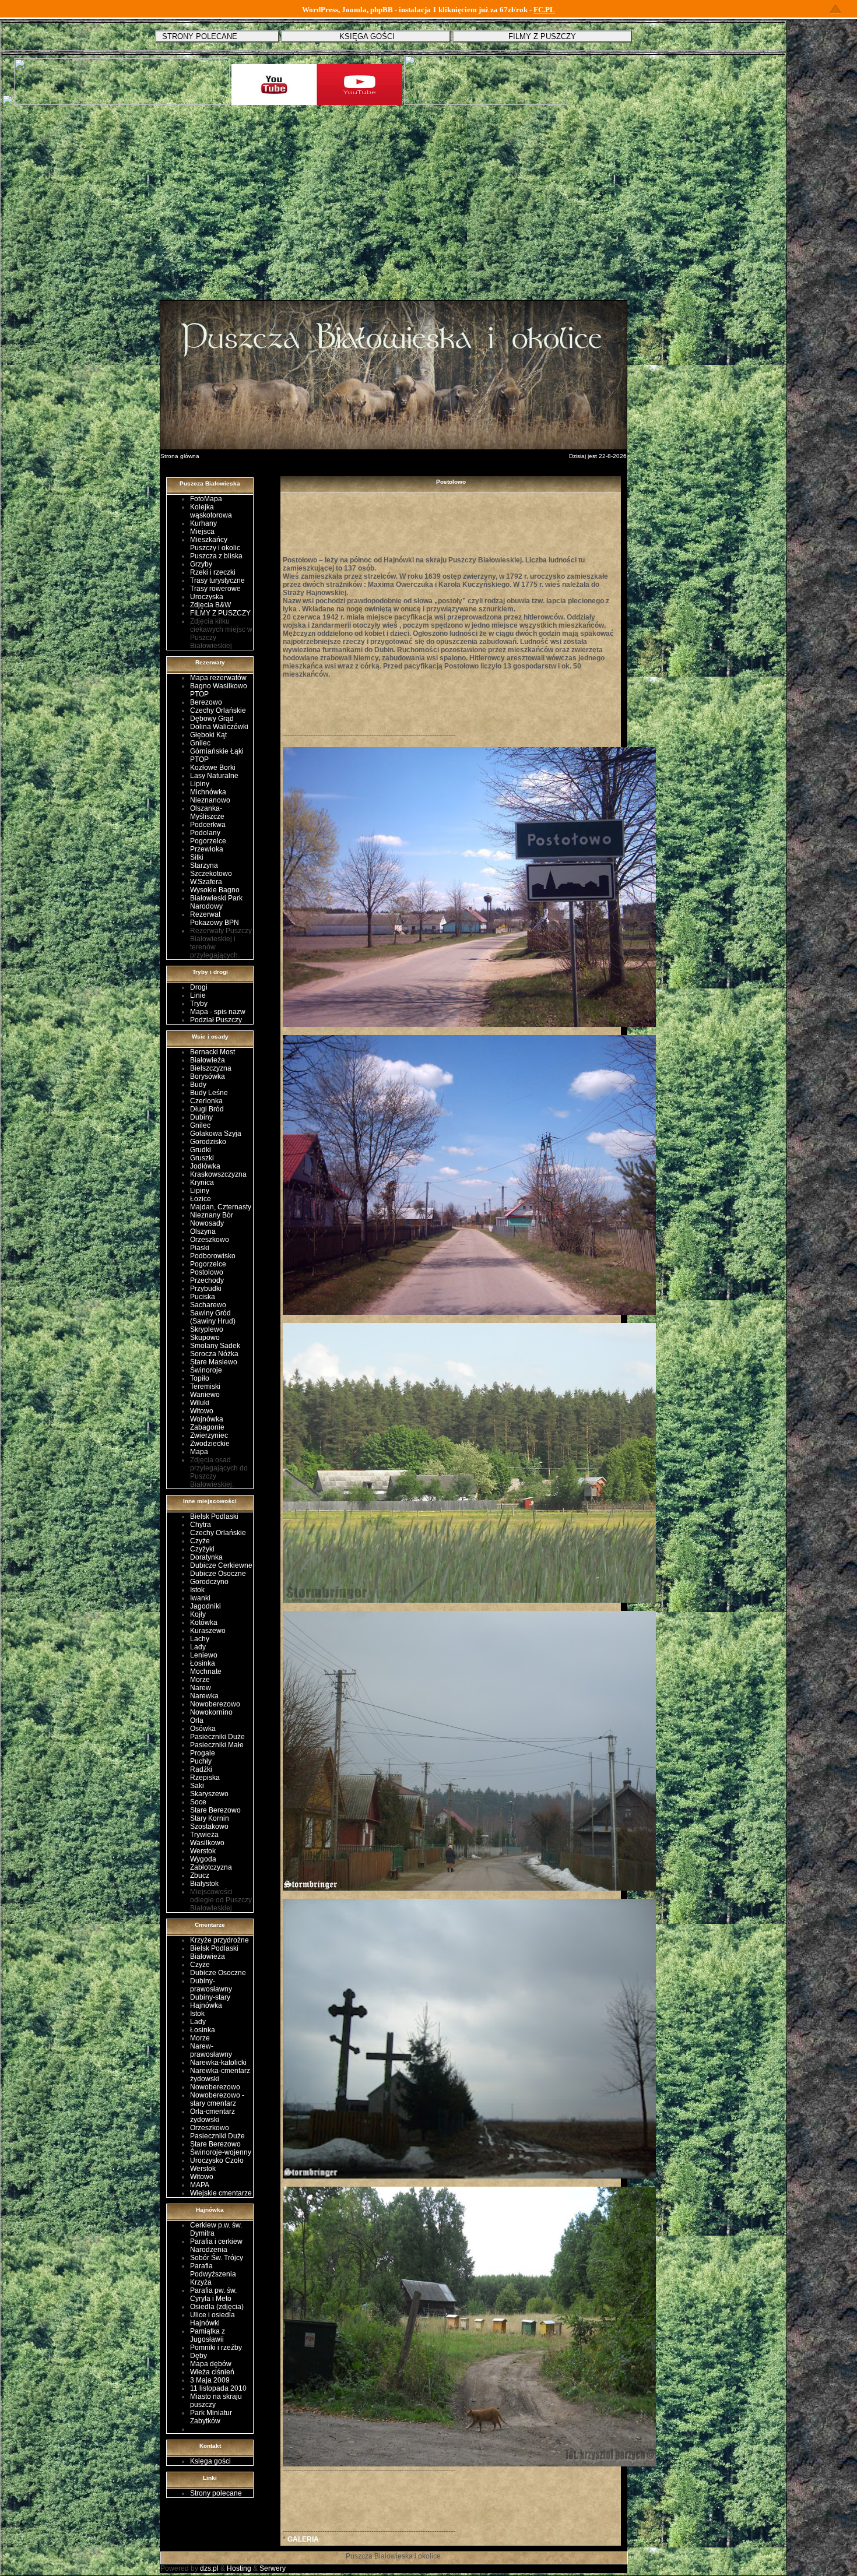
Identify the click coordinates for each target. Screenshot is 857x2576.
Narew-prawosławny (211, 2050)
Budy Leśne (209, 1093)
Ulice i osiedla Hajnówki (213, 2319)
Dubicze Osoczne (218, 1574)
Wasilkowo (207, 1843)
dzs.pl (209, 2568)
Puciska (203, 1297)
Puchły (201, 1761)
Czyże (200, 1541)
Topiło (200, 1378)
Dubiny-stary (210, 1997)
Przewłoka (207, 849)
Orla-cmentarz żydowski (213, 2116)
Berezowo (206, 702)
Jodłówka (205, 1166)
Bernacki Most (213, 1052)
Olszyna (203, 1231)
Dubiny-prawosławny (211, 1985)
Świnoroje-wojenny (221, 2152)
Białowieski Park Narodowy (216, 902)
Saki (197, 1786)
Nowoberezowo (215, 1704)
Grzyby (201, 564)
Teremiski (205, 1386)
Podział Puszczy (216, 1020)
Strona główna (180, 456)
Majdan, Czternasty (221, 1207)
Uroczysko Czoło (217, 2160)
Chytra (201, 1525)
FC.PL (544, 10)
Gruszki (202, 1158)
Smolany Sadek (215, 1346)
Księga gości (210, 2461)
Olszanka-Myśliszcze (207, 812)
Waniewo (205, 1395)
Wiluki (200, 1403)
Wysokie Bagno (215, 890)
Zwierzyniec (209, 1435)
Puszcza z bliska (216, 556)
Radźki (201, 1769)
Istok (197, 1590)
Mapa (199, 1452)
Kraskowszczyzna (218, 1174)
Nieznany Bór (212, 1215)
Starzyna (204, 865)
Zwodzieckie (210, 1444)
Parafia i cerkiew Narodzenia (216, 2246)
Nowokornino (211, 1712)
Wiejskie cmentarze (221, 2193)
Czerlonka (206, 1101)
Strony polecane (216, 2493)
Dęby (199, 2356)
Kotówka (204, 1623)
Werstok (203, 1851)
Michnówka (208, 792)
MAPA (200, 2185)
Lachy (200, 1639)
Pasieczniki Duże (217, 1737)
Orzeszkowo (210, 1240)
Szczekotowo (211, 874)
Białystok (204, 1884)
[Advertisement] (394, 212)
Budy (198, 1085)
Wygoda (203, 1859)
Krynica (202, 1183)
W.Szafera (206, 882)
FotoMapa (206, 499)
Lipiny (200, 784)
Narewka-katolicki (218, 2063)
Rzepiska (205, 1778)
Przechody (207, 1280)
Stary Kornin (210, 1818)
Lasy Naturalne (214, 776)
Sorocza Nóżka (214, 1354)
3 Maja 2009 (210, 2380)
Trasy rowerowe (215, 589)
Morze (200, 1680)
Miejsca (202, 532)
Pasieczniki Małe (217, 1745)
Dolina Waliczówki (219, 727)
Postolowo (207, 1272)
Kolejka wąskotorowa (211, 511)
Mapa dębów (211, 2364)
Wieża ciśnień (212, 2372)
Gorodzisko (208, 1142)
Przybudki (206, 1289)
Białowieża (208, 1060)
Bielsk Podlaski (214, 1516)
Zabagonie (207, 1427)
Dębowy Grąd (212, 719)
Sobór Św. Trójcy (217, 2258)
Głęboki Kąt (208, 735)
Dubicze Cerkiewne (221, 1565)
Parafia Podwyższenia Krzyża (213, 2274)
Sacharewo (208, 1305)
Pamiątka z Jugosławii (208, 2335)
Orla (197, 1720)
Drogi (199, 987)
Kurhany (203, 523)
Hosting (239, 2568)
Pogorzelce (208, 841)
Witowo (202, 1411)
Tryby (199, 1004)
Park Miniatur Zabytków (211, 2417)
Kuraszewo (208, 1631)
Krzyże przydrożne (219, 1940)
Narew (201, 1688)
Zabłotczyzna (211, 1867)
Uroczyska (207, 597)
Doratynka (206, 1557)
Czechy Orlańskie (218, 710)
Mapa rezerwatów (218, 678)
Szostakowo (209, 1827)
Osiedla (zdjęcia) (217, 2307)
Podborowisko (213, 1256)
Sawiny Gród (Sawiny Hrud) (213, 1317)
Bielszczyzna (211, 1068)
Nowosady (207, 1223)
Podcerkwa (208, 825)
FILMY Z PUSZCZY (220, 613)
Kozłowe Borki (213, 768)
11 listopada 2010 (218, 2388)
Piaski (200, 1248)
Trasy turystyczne (217, 580)
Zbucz (200, 1875)
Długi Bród (207, 1109)
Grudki (201, 1150)
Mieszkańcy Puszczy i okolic (215, 544)
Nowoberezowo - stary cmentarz (217, 2099)
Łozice (201, 1199)
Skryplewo (207, 1329)
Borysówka (208, 1076)
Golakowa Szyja (216, 1134)
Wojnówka (207, 1419)
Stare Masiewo (214, 1362)
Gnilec (200, 743)
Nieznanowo (210, 800)
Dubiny (201, 1117)
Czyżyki (202, 1549)
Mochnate (206, 1671)
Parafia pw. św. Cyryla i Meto (213, 2295)
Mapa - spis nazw (218, 1012)
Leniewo (204, 1655)
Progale (203, 1753)
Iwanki (200, 1598)
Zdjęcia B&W (210, 605)
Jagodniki (206, 1606)
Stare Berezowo (215, 1810)
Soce (198, 1802)
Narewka (204, 1696)
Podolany (205, 833)
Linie (198, 995)
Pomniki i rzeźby (216, 2348)
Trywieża (204, 1835)
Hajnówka (206, 2005)
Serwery (273, 2568)
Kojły (198, 1614)
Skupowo (205, 1338)
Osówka (203, 1729)
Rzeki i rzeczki (213, 572)
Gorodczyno (209, 1582)
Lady (198, 1647)
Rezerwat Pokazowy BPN (215, 919)
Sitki (197, 857)
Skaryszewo (209, 1794)
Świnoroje (206, 1370)
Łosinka (203, 1663)
